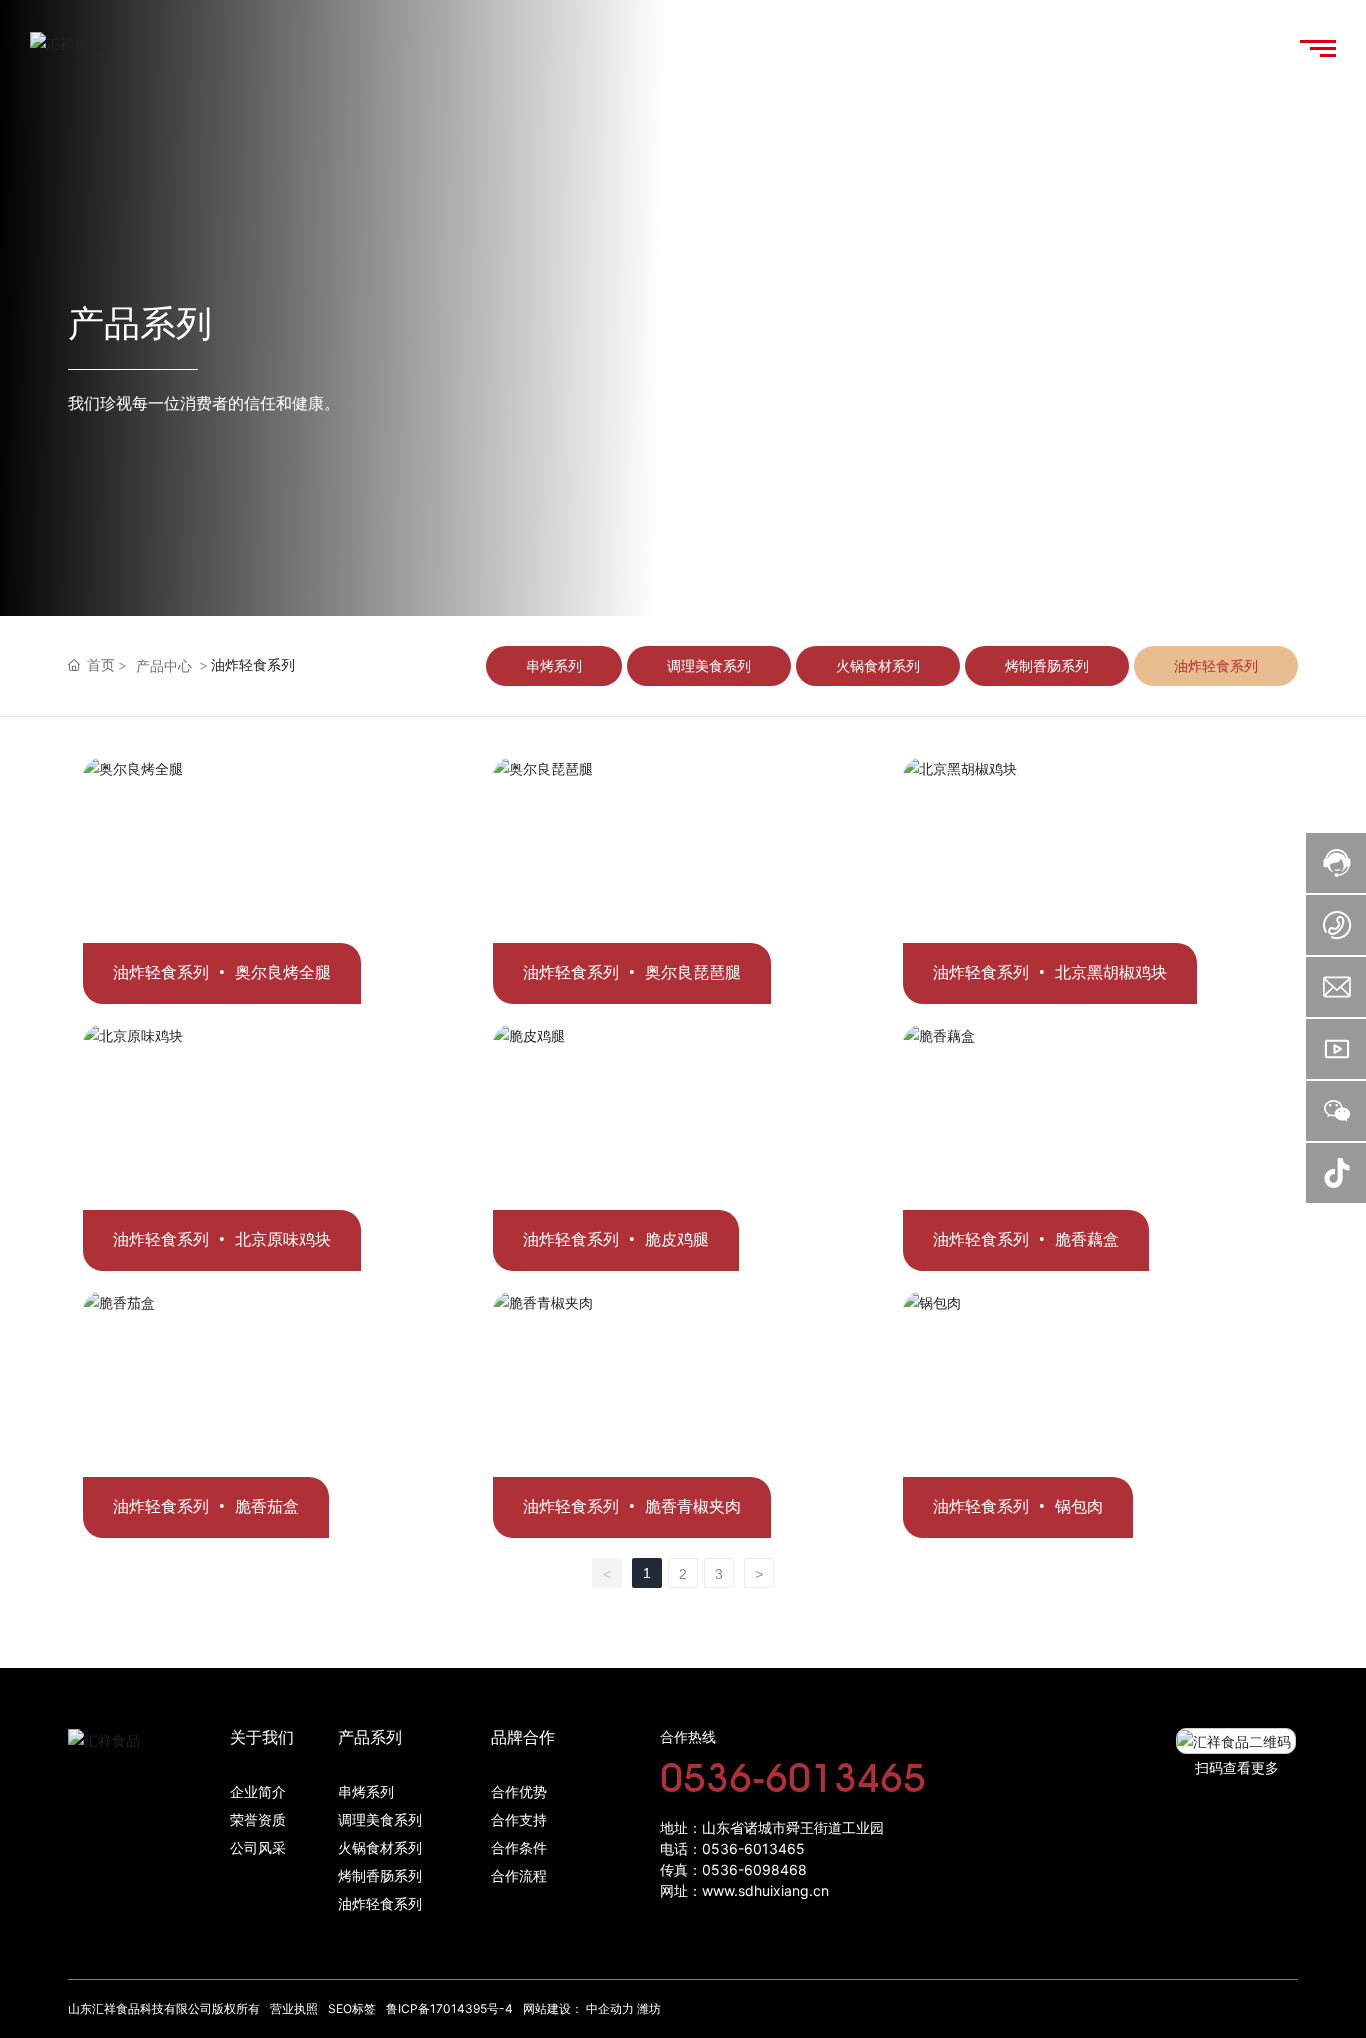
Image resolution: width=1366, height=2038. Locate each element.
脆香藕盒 (1087, 1239)
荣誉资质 (258, 1820)
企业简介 (258, 1792)
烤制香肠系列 (380, 1876)
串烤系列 (366, 1792)
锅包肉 (1079, 1506)
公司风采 (258, 1848)
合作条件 (519, 1848)
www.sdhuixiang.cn (765, 1890)
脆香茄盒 (267, 1506)
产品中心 (164, 665)
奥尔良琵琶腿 (693, 972)
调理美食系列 (380, 1820)
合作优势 (519, 1792)
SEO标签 (352, 2008)
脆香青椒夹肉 (693, 1506)
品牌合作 (523, 1737)
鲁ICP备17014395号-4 (449, 2008)
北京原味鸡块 (283, 1239)
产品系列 (370, 1737)
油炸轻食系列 (380, 1904)
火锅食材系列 (380, 1848)
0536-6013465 (793, 1777)
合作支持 (519, 1820)
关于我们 (262, 1737)
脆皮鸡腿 (677, 1239)
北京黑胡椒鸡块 (1111, 972)
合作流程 (519, 1876)
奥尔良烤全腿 (283, 972)
